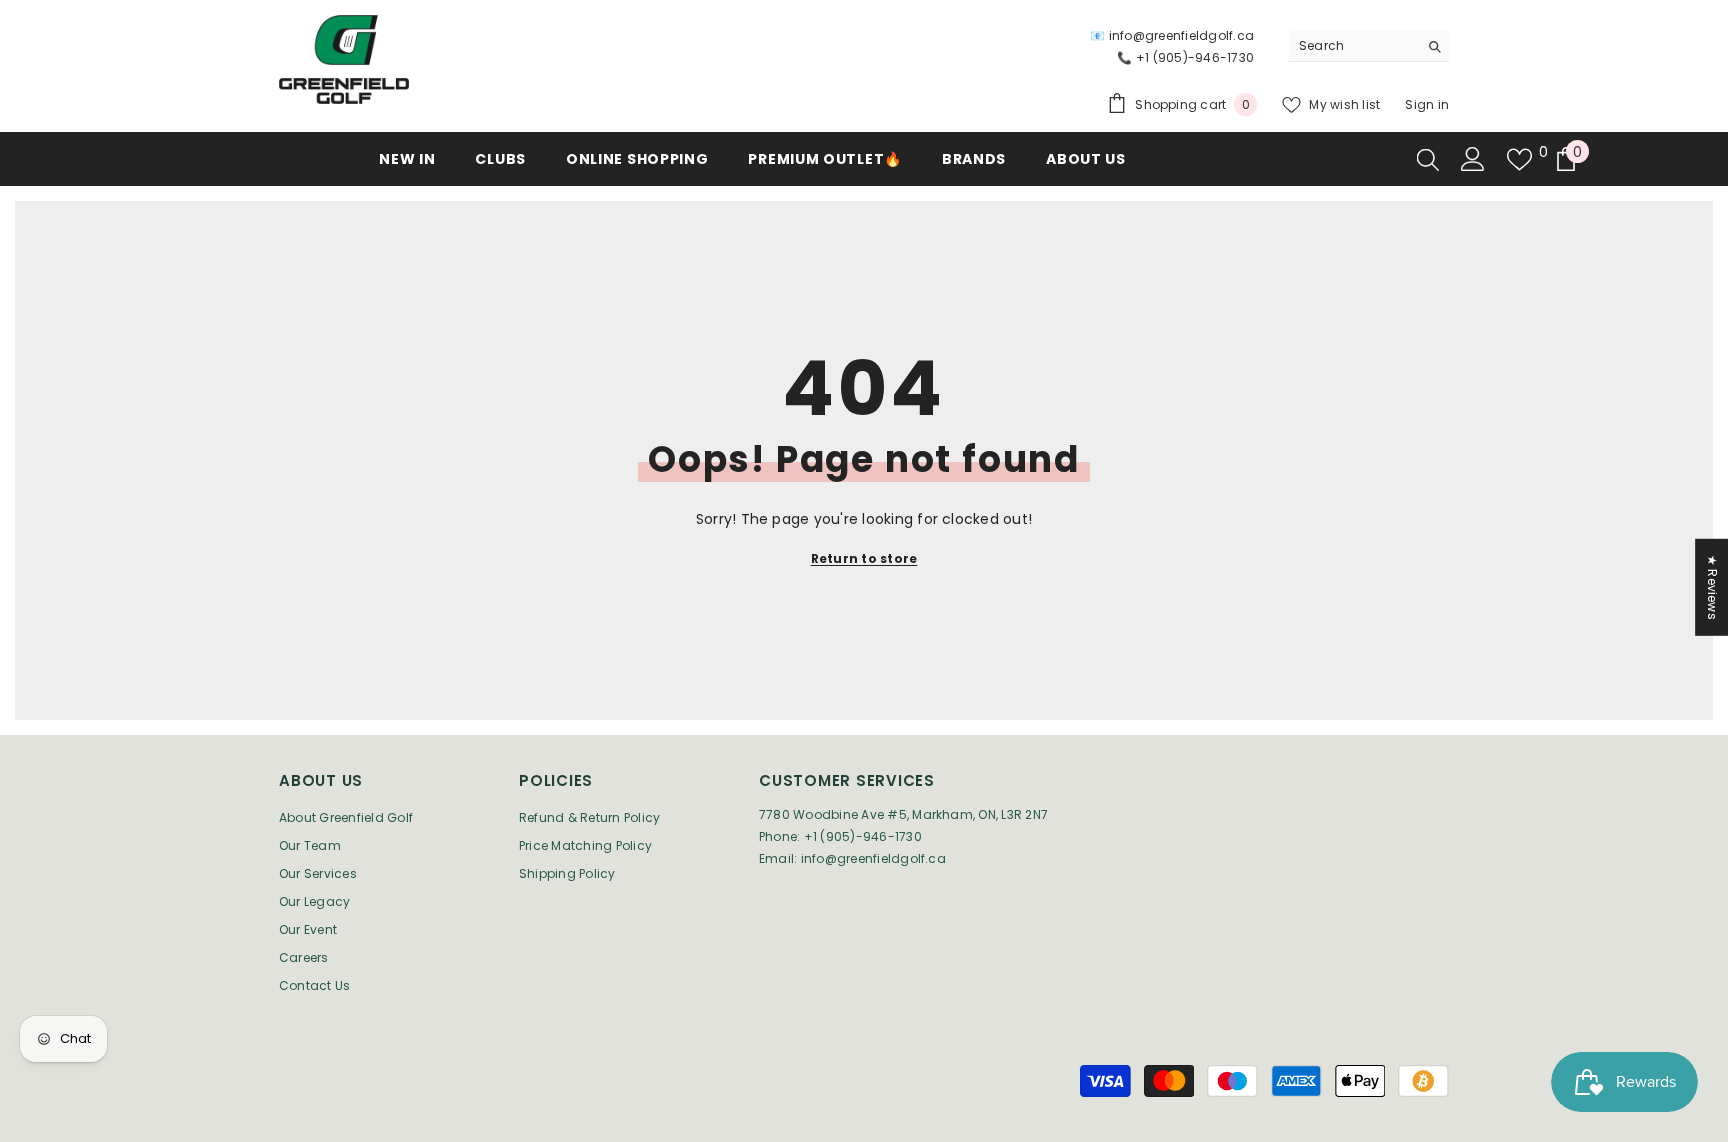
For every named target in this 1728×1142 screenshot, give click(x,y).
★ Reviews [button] (1712, 587)
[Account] (1473, 159)
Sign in (1427, 104)
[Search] (1369, 46)
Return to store (864, 558)
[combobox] (1353, 46)
